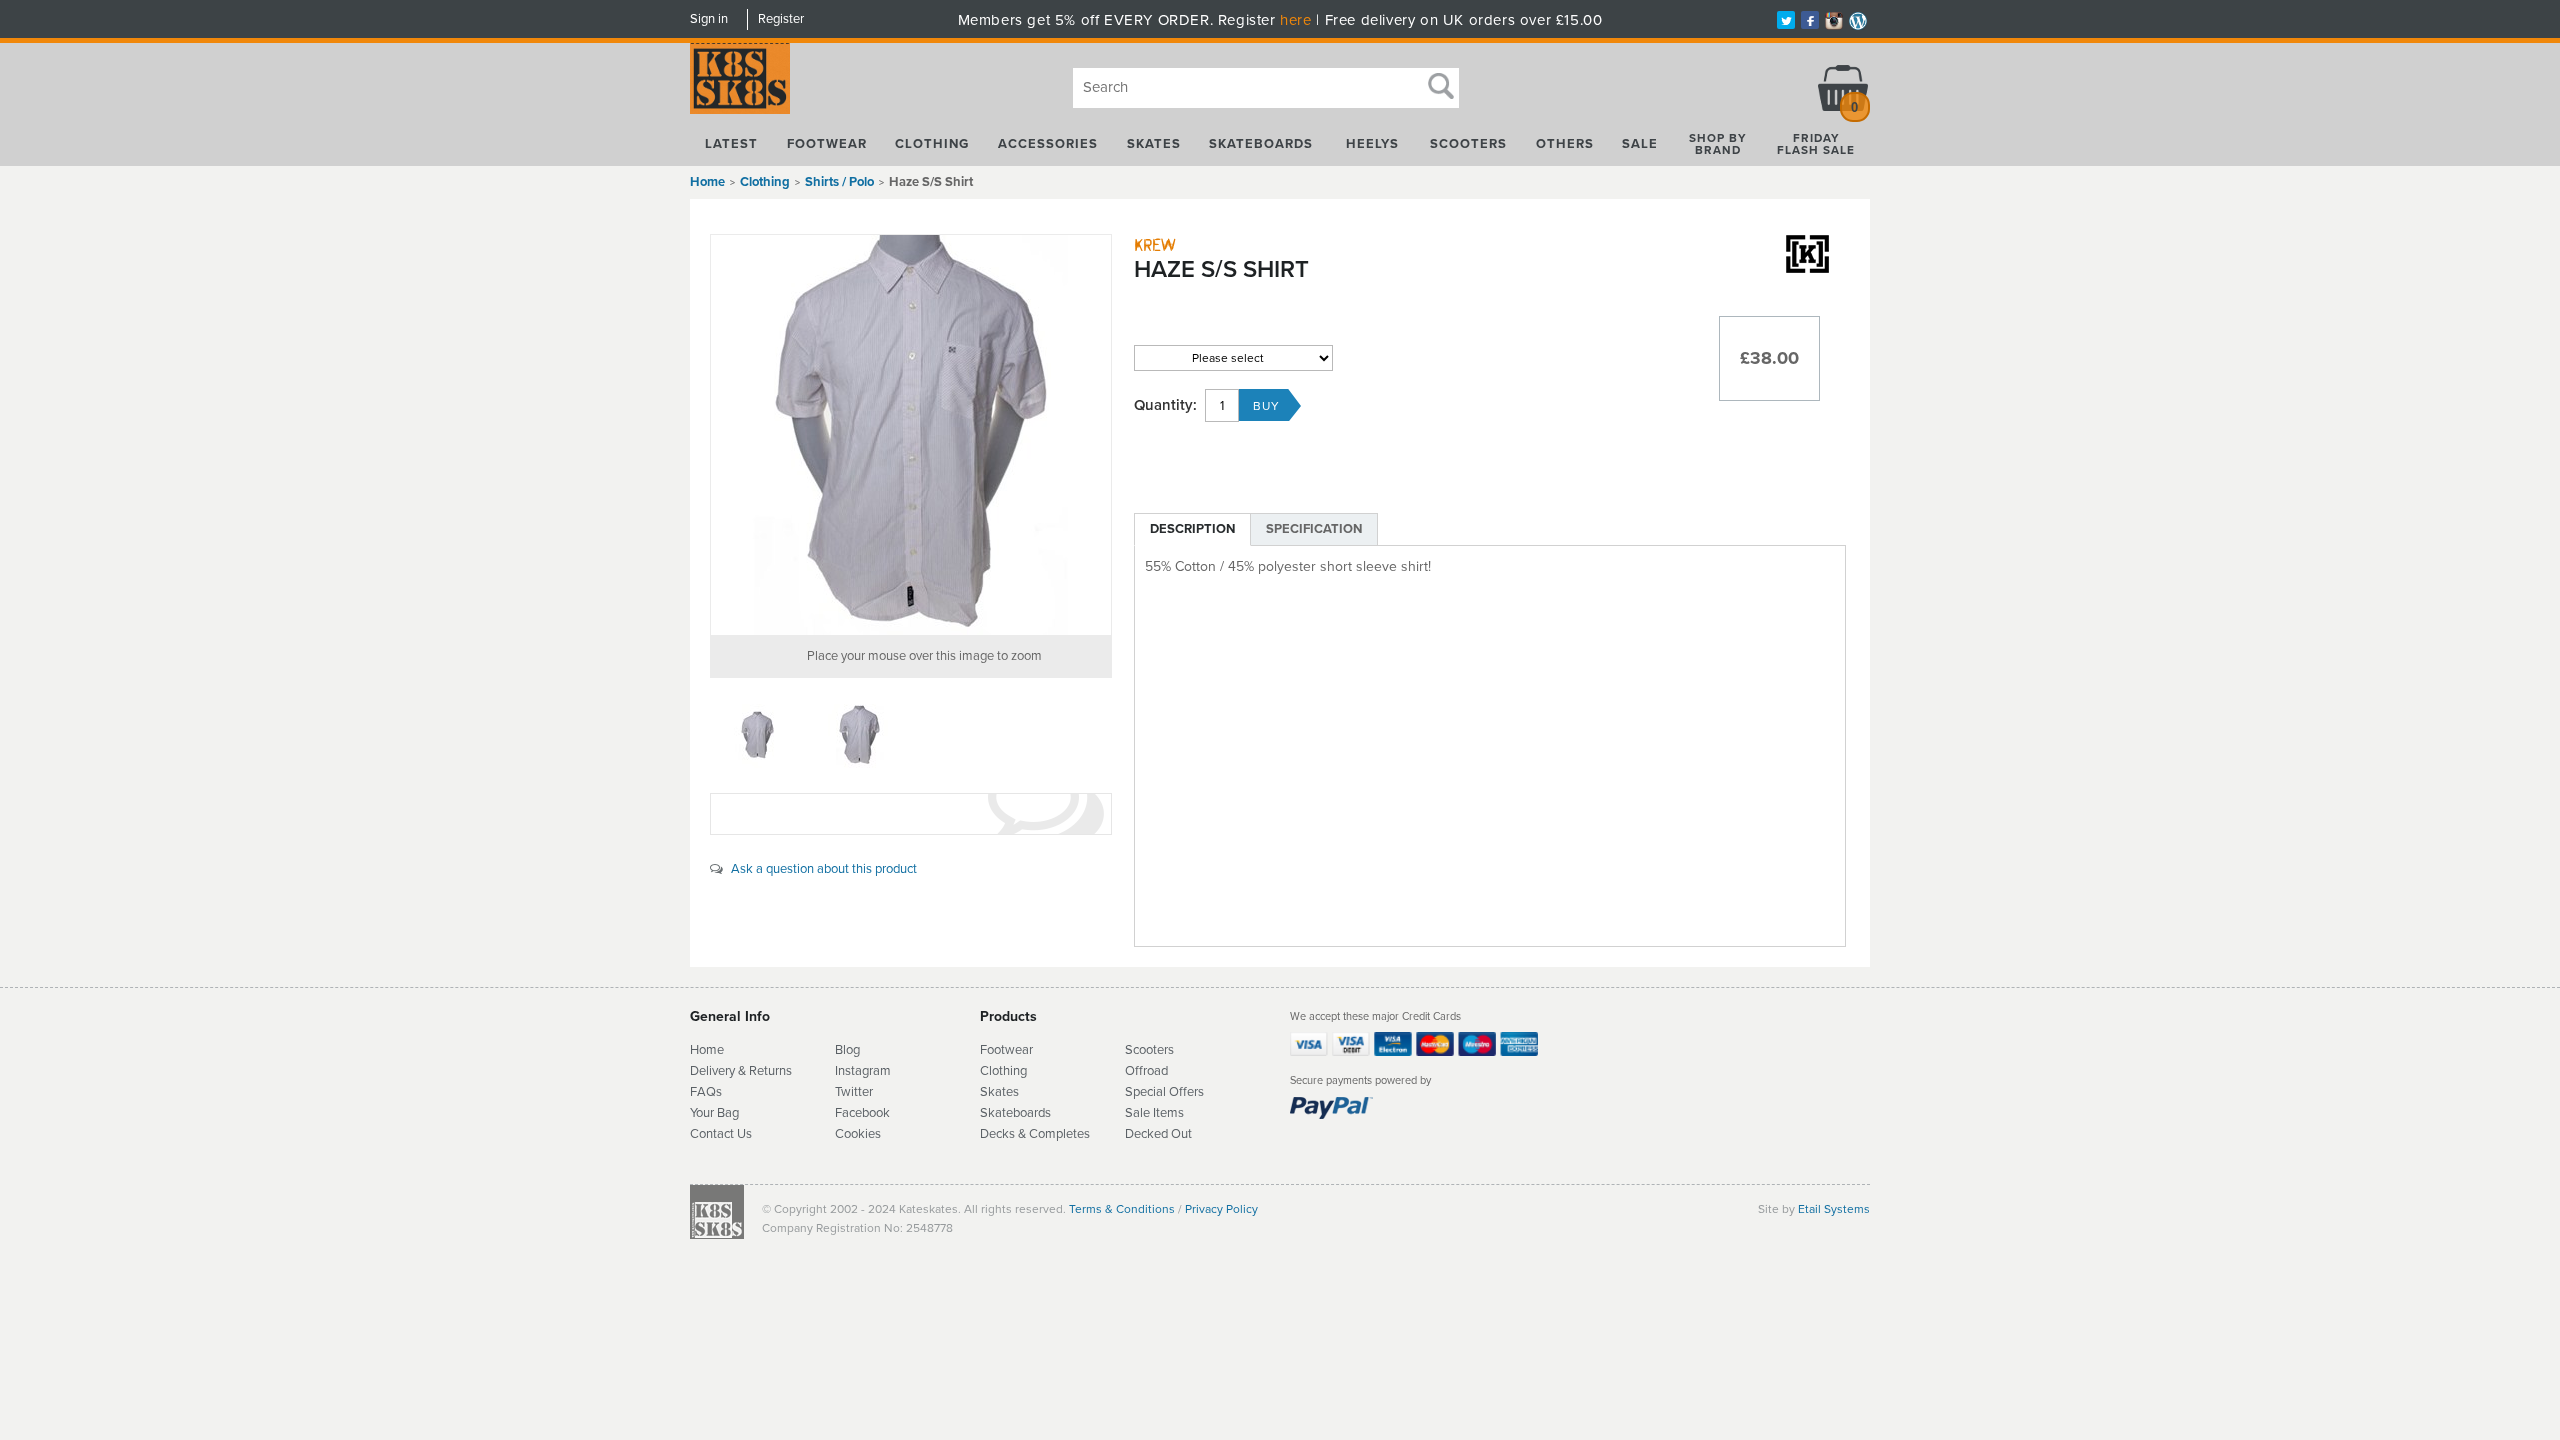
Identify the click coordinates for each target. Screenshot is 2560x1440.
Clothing (932, 144)
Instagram (863, 1071)
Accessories (1048, 144)
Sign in (709, 19)
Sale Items (1154, 1113)
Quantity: (1165, 405)
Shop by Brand (1718, 144)
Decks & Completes (1035, 1134)
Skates (1154, 144)
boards (1032, 1113)
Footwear (827, 144)
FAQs (706, 1092)
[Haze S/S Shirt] (911, 435)
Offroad (1146, 1071)
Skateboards (1261, 144)
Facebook (862, 1113)
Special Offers (1164, 1092)
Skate (996, 1113)
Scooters (1468, 144)
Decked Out (1158, 1134)
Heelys (1372, 144)
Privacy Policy (1221, 1209)
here (1295, 20)
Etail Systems (1834, 1209)
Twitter (854, 1092)
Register (781, 19)
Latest (731, 144)
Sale (1640, 144)
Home (707, 182)
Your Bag (714, 1113)
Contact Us (721, 1134)
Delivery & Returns (741, 1071)
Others (1565, 144)
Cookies (858, 1134)
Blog (847, 1050)
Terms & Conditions (1122, 1209)
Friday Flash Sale (1816, 144)
